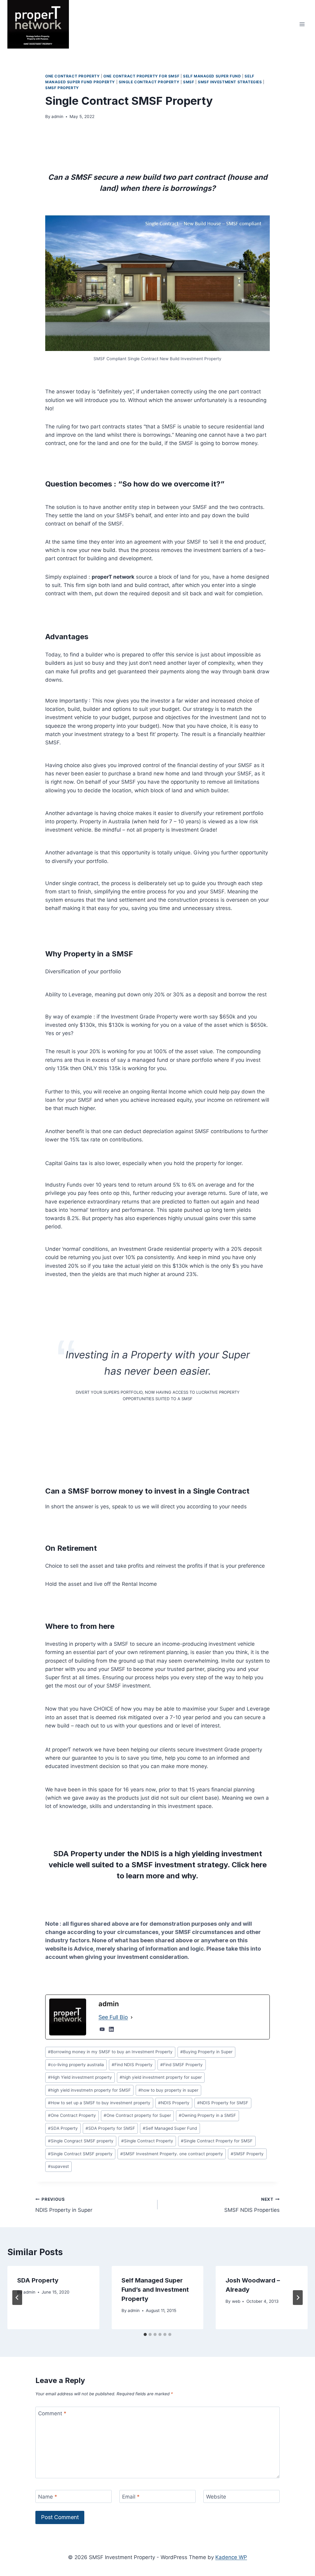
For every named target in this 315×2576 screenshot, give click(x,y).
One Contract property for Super (137, 2115)
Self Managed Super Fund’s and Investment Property (155, 2290)
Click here (249, 1865)
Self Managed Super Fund (212, 76)
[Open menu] (302, 24)
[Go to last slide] (17, 2298)
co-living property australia (76, 2065)
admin (57, 116)
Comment (52, 2413)
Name (48, 2497)
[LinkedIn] (111, 2029)
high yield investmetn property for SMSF (89, 2090)
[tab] (145, 2334)
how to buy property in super (168, 2090)
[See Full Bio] (132, 2017)
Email (131, 2497)
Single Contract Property (149, 82)
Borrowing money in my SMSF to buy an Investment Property (110, 2052)
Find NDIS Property (132, 2065)
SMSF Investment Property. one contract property (172, 2154)
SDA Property (63, 2128)
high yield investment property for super (161, 2077)
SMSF (189, 82)
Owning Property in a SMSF (207, 2115)
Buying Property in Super (206, 2052)
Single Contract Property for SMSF (217, 2141)
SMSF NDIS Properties (252, 2205)
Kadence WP (231, 2557)
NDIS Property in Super (64, 2205)
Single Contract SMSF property (80, 2154)
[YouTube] (102, 2029)
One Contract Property (73, 76)
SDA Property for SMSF (110, 2128)
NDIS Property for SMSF (223, 2103)
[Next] (298, 2298)
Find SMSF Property (181, 2065)
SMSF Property (62, 88)
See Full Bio (113, 2017)
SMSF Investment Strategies (230, 82)
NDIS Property (174, 2103)
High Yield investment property (80, 2077)
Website (216, 2497)
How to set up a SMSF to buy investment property (99, 2103)
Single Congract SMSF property (81, 2141)
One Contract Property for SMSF (141, 76)
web (236, 2301)
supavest (58, 2166)
